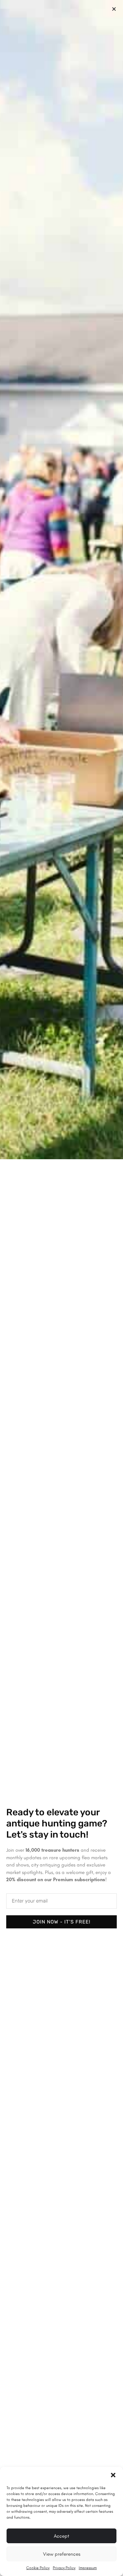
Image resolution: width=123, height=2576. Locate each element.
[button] (113, 2475)
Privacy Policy (64, 2568)
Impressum (88, 2568)
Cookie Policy (38, 2568)
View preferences (62, 2554)
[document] (61, 1288)
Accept (61, 2536)
